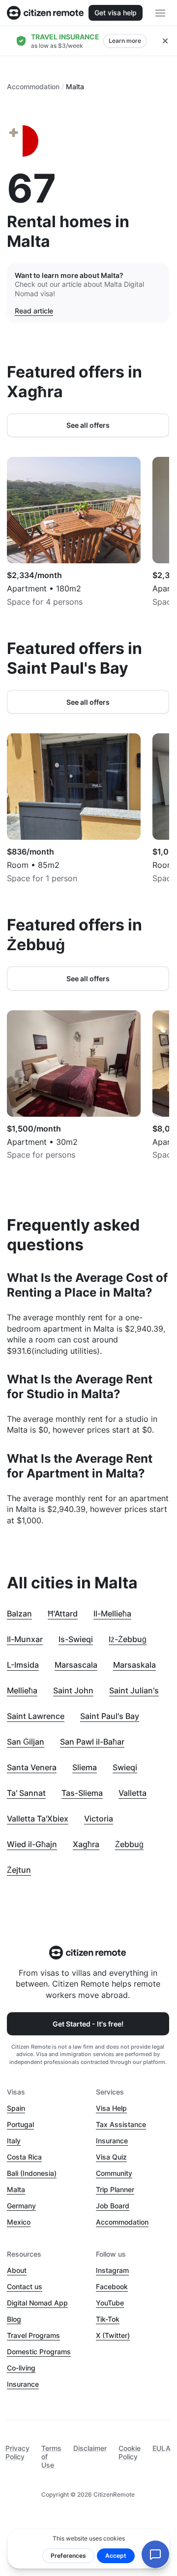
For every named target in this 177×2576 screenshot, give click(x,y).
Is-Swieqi (76, 1639)
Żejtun (19, 1870)
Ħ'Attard (63, 1614)
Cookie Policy (130, 2452)
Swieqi (125, 1767)
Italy (14, 2141)
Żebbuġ (129, 1844)
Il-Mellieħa (112, 1614)
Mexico (19, 2222)
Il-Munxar (25, 1639)
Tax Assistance (121, 2124)
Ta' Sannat (26, 1793)
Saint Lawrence (36, 1716)
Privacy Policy (17, 2452)
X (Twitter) (113, 2335)
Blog (14, 2319)
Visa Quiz (111, 2157)
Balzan (19, 1614)
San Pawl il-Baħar (92, 1742)
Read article (34, 311)
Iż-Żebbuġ (128, 1639)
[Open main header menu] (160, 13)
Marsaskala (134, 1665)
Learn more (125, 41)
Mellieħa (22, 1690)
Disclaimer (90, 2448)
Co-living (21, 2368)
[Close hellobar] (165, 41)
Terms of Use (51, 2456)
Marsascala (76, 1665)
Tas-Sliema (82, 1793)
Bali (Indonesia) (32, 2173)
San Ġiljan (26, 1742)
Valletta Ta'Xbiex (38, 1819)
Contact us (25, 2286)
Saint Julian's (134, 1690)
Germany (21, 2206)
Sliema (85, 1767)
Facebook (112, 2286)
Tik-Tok (108, 2319)
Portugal (20, 2124)
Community (114, 2173)
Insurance (112, 2141)
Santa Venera (32, 1767)
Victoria (99, 1819)
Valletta (133, 1793)
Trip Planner (115, 2189)
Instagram (112, 2270)
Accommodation (33, 86)
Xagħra (86, 1844)
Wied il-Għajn (32, 1844)
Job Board (113, 2206)
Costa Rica (24, 2157)
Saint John (73, 1690)
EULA (162, 2448)
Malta (16, 2189)
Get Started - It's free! (88, 2024)
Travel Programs (33, 2335)
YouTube (110, 2303)
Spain (16, 2108)
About (17, 2270)
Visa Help (111, 2108)
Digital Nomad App (37, 2303)
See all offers (88, 425)
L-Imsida (23, 1665)
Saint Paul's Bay (110, 1716)
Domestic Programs (39, 2352)
